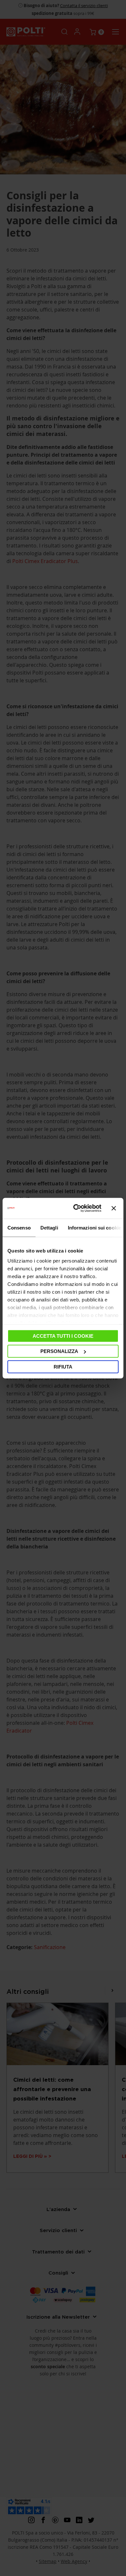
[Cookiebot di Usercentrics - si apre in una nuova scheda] (76, 1208)
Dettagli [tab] (49, 1227)
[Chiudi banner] (114, 1208)
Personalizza (59, 1351)
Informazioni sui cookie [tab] (94, 1227)
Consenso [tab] (19, 1227)
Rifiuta (63, 1366)
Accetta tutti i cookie (63, 1336)
